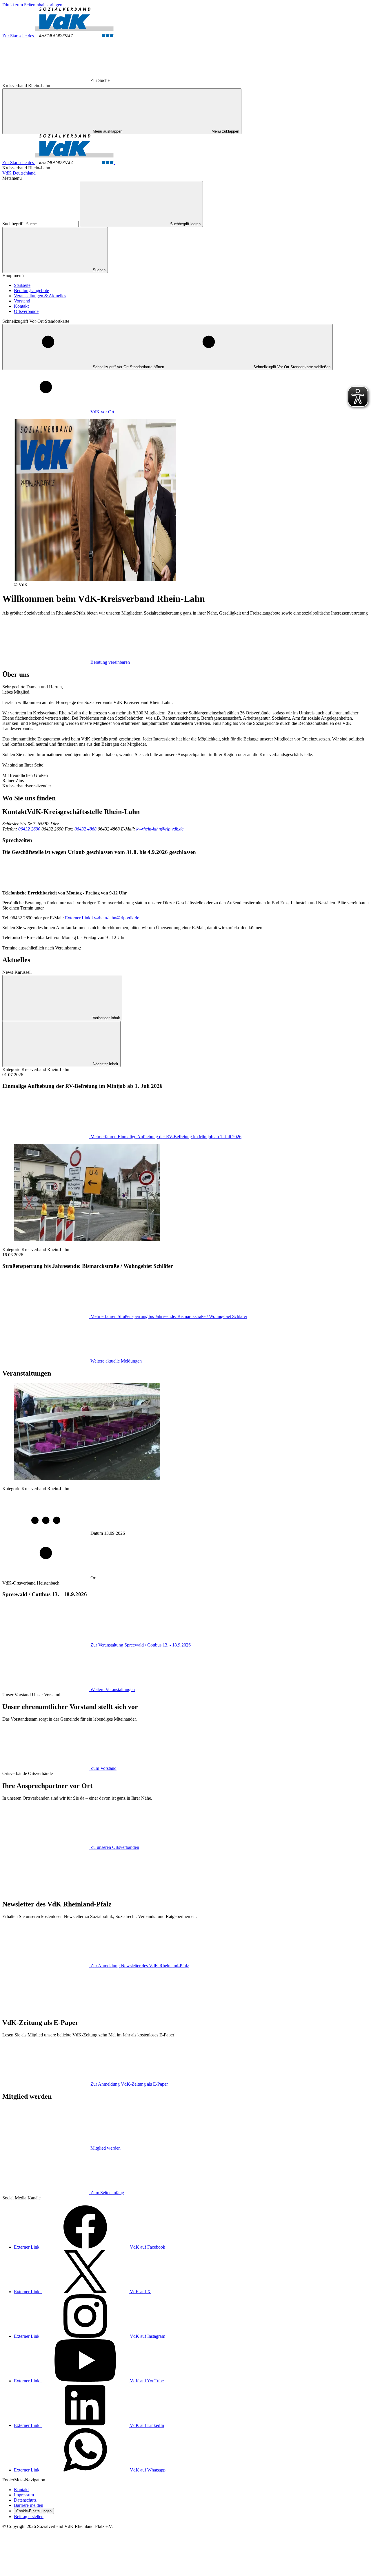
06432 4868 (86, 829)
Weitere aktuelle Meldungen (116, 1361)
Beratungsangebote (31, 290)
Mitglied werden (106, 2148)
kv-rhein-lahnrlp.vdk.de (102, 918)
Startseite (22, 285)
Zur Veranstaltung (141, 1645)
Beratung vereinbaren (110, 662)
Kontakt (21, 306)
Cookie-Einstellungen (34, 2511)
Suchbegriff (14, 224)
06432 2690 (29, 829)
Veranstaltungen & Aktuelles (40, 296)
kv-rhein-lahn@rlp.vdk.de (160, 829)
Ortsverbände (26, 311)
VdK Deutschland (19, 173)
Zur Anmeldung (140, 1966)
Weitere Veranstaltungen (113, 1689)
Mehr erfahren (166, 1137)
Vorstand (22, 301)
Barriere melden (29, 2505)
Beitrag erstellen (29, 2517)
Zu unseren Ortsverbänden (115, 1847)
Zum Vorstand (103, 1768)
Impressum (24, 2495)
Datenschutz (25, 2500)
